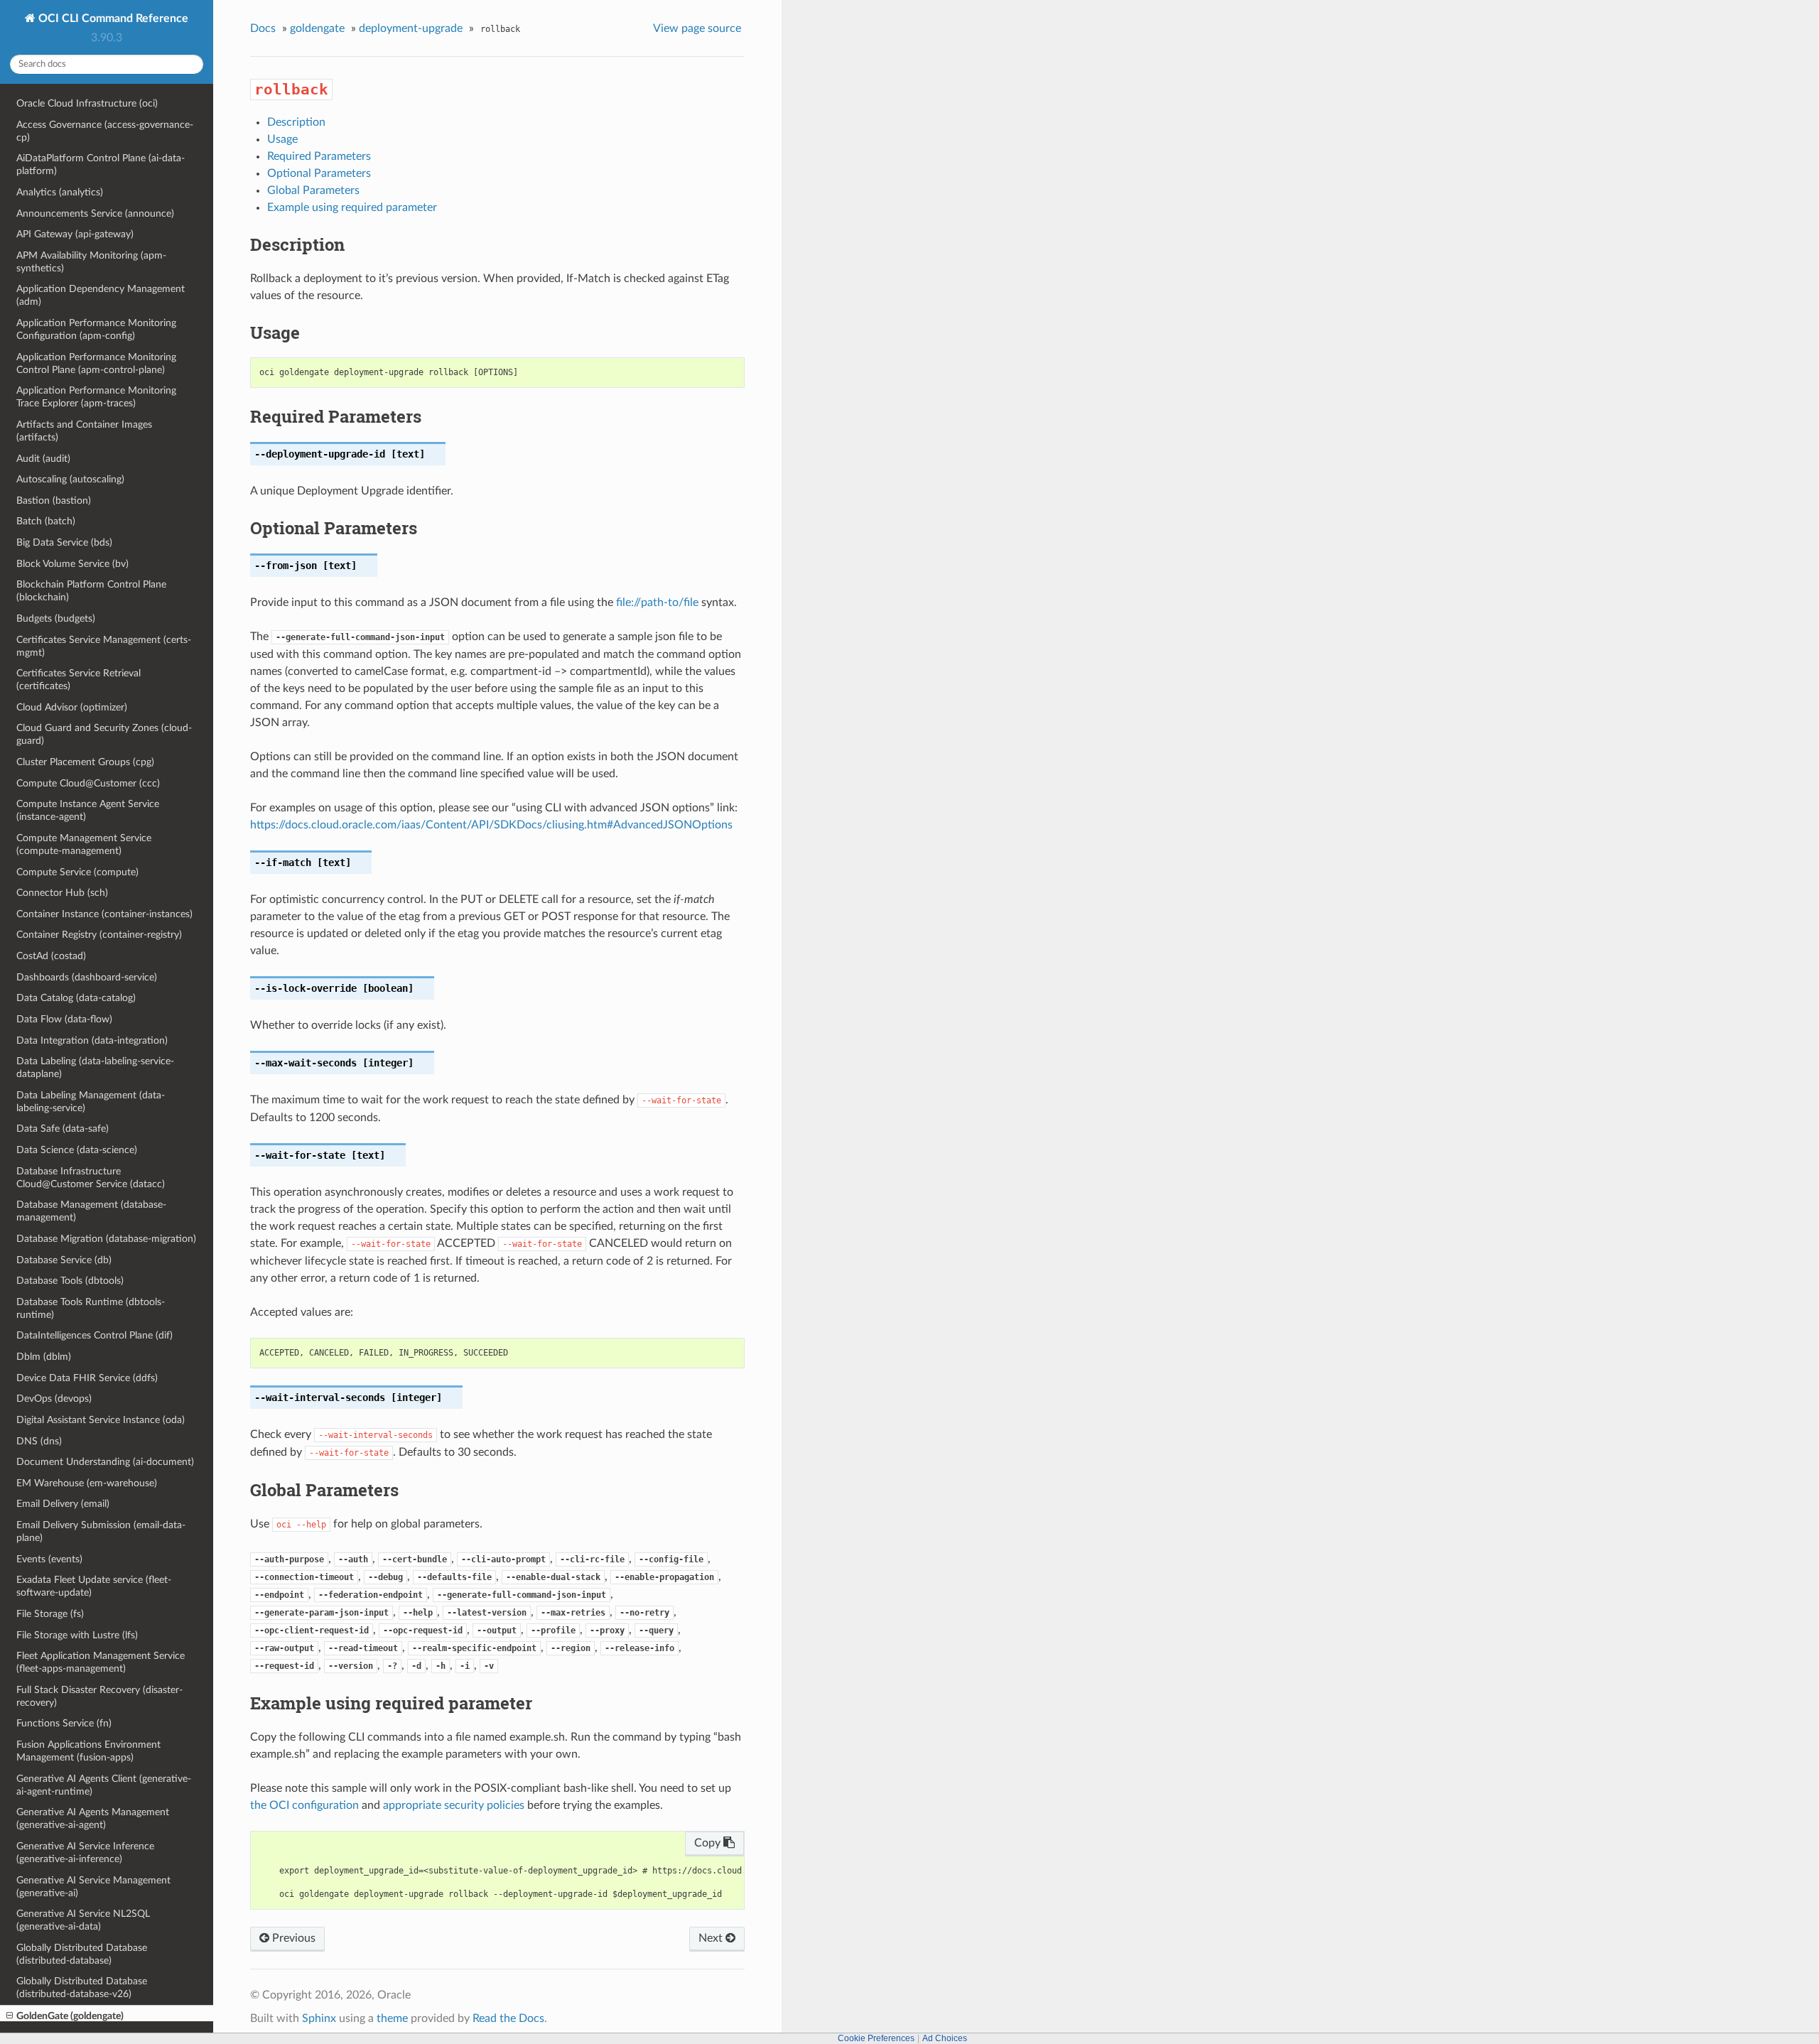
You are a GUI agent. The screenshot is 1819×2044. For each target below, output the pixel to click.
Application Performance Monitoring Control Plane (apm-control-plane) (96, 363)
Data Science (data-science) (77, 1150)
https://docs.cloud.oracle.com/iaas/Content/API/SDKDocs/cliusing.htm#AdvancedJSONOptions (491, 825)
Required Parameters (319, 156)
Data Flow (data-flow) (64, 1019)
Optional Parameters (319, 173)
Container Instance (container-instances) (104, 914)
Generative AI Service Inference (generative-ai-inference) (85, 1853)
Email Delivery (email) (63, 1504)
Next (712, 1938)
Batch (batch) (46, 521)
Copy (709, 1843)
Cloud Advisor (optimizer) (72, 707)
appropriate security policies (454, 1805)
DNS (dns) (39, 1441)
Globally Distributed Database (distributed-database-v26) (82, 1988)
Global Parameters (313, 190)
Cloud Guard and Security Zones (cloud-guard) (104, 734)
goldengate (317, 28)
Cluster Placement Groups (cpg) (85, 762)
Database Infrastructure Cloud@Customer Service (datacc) (91, 1178)
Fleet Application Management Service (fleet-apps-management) (101, 1662)
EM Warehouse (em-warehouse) (87, 1483)
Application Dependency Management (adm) (101, 295)
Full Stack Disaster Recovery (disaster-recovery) (99, 1696)
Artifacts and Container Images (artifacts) (84, 431)
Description (296, 122)
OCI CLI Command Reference (112, 18)
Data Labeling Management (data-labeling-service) (91, 1102)
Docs (263, 28)
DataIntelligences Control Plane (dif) (95, 1335)
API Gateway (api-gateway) (75, 234)
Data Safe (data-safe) (63, 1129)
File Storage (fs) (50, 1614)
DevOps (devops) (54, 1399)
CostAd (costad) (51, 956)
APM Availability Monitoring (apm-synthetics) (91, 262)
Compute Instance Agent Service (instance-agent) (88, 810)
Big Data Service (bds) (64, 542)
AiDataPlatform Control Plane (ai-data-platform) (101, 164)
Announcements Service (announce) (95, 213)
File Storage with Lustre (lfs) (77, 1635)
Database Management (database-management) (91, 1211)
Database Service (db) (64, 1260)
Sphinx (319, 2018)
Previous (292, 1938)
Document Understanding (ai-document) (105, 1462)
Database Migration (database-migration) (106, 1239)
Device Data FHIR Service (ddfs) (87, 1378)
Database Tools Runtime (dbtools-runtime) (91, 1308)
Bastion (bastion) (54, 501)
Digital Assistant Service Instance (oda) (101, 1420)
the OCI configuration (304, 1805)
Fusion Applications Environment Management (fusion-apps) (88, 1751)
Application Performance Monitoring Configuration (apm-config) (96, 329)
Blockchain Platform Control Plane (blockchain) (91, 591)
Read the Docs (508, 2018)
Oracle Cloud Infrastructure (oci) (87, 103)
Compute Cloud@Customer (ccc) (88, 783)
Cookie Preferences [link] (876, 2038)
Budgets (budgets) (56, 618)
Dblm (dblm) (44, 1357)
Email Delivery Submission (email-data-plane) (101, 1531)
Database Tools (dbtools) (70, 1281)
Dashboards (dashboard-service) (87, 977)
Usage (282, 139)
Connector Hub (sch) (62, 893)
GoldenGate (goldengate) (70, 2016)
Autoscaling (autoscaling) (70, 479)
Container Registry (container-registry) (99, 935)
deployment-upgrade (411, 28)
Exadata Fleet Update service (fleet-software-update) (94, 1586)
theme (392, 2018)
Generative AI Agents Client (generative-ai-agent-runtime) (104, 1785)
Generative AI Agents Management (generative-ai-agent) (93, 1818)
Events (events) (49, 1559)
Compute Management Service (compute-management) (84, 844)
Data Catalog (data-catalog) (76, 998)
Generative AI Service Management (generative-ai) (93, 1887)
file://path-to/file (657, 602)
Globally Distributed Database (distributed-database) (82, 1954)
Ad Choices (945, 2038)
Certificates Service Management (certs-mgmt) (104, 646)
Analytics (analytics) (60, 192)
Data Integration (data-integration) (92, 1040)
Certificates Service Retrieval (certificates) (79, 680)
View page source (697, 28)
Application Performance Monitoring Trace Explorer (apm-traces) (96, 397)
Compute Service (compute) (77, 872)
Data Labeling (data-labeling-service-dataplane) (95, 1067)
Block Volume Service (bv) (72, 564)
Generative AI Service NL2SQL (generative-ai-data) (83, 1920)
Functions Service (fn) (64, 1723)
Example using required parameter (352, 207)
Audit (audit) (43, 459)
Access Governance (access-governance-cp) (105, 131)
